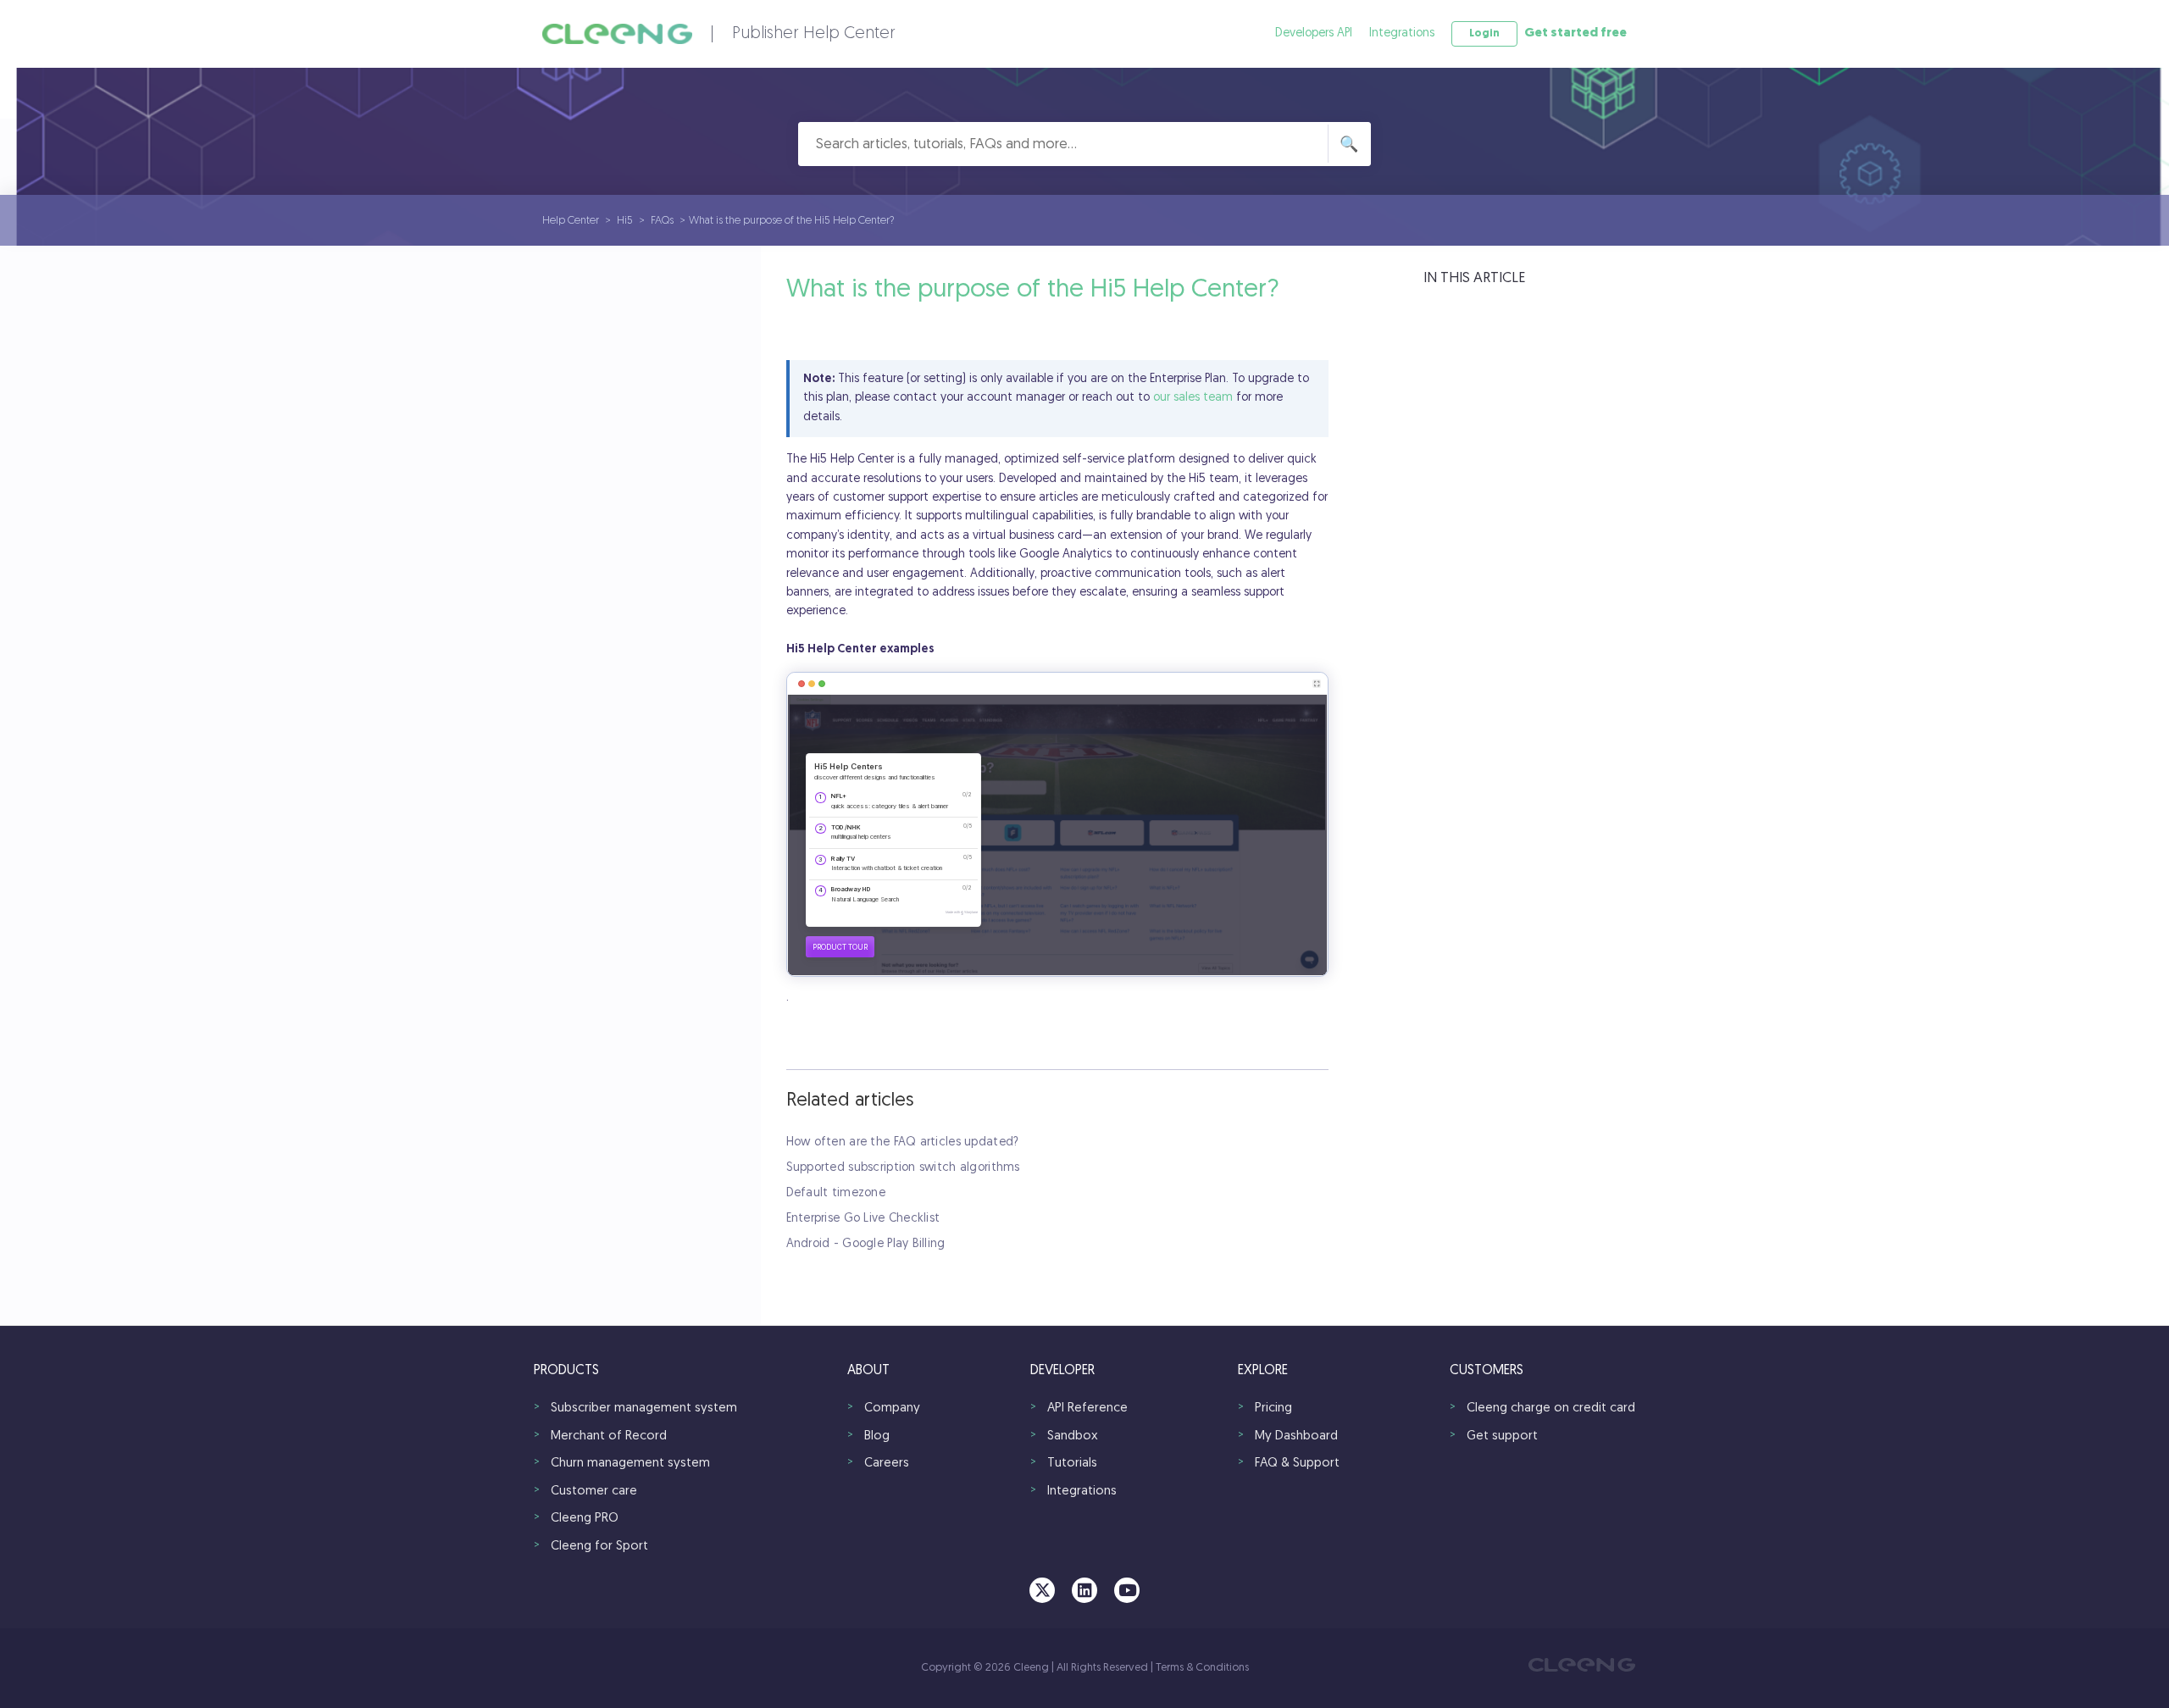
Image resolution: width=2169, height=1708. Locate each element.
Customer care (594, 1492)
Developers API (1314, 33)
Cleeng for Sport (599, 1547)
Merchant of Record (609, 1436)
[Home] (617, 34)
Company (892, 1409)
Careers (887, 1464)
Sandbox (1073, 1436)
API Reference (1087, 1409)
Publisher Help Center (814, 34)
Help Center (571, 221)
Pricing (1273, 1409)
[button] (1484, 34)
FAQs (662, 221)
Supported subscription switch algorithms (903, 1168)
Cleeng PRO (585, 1519)
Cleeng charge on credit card (1551, 1409)
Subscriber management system (644, 1409)
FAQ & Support (1297, 1464)
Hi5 (625, 221)
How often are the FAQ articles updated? (903, 1142)
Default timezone (836, 1193)
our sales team (1193, 398)
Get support (1502, 1436)
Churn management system (630, 1464)
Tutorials (1072, 1464)
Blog (877, 1436)
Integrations (1402, 33)
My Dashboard (1296, 1436)
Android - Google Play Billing (866, 1244)
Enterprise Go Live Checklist (863, 1219)
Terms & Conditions (1202, 1668)
